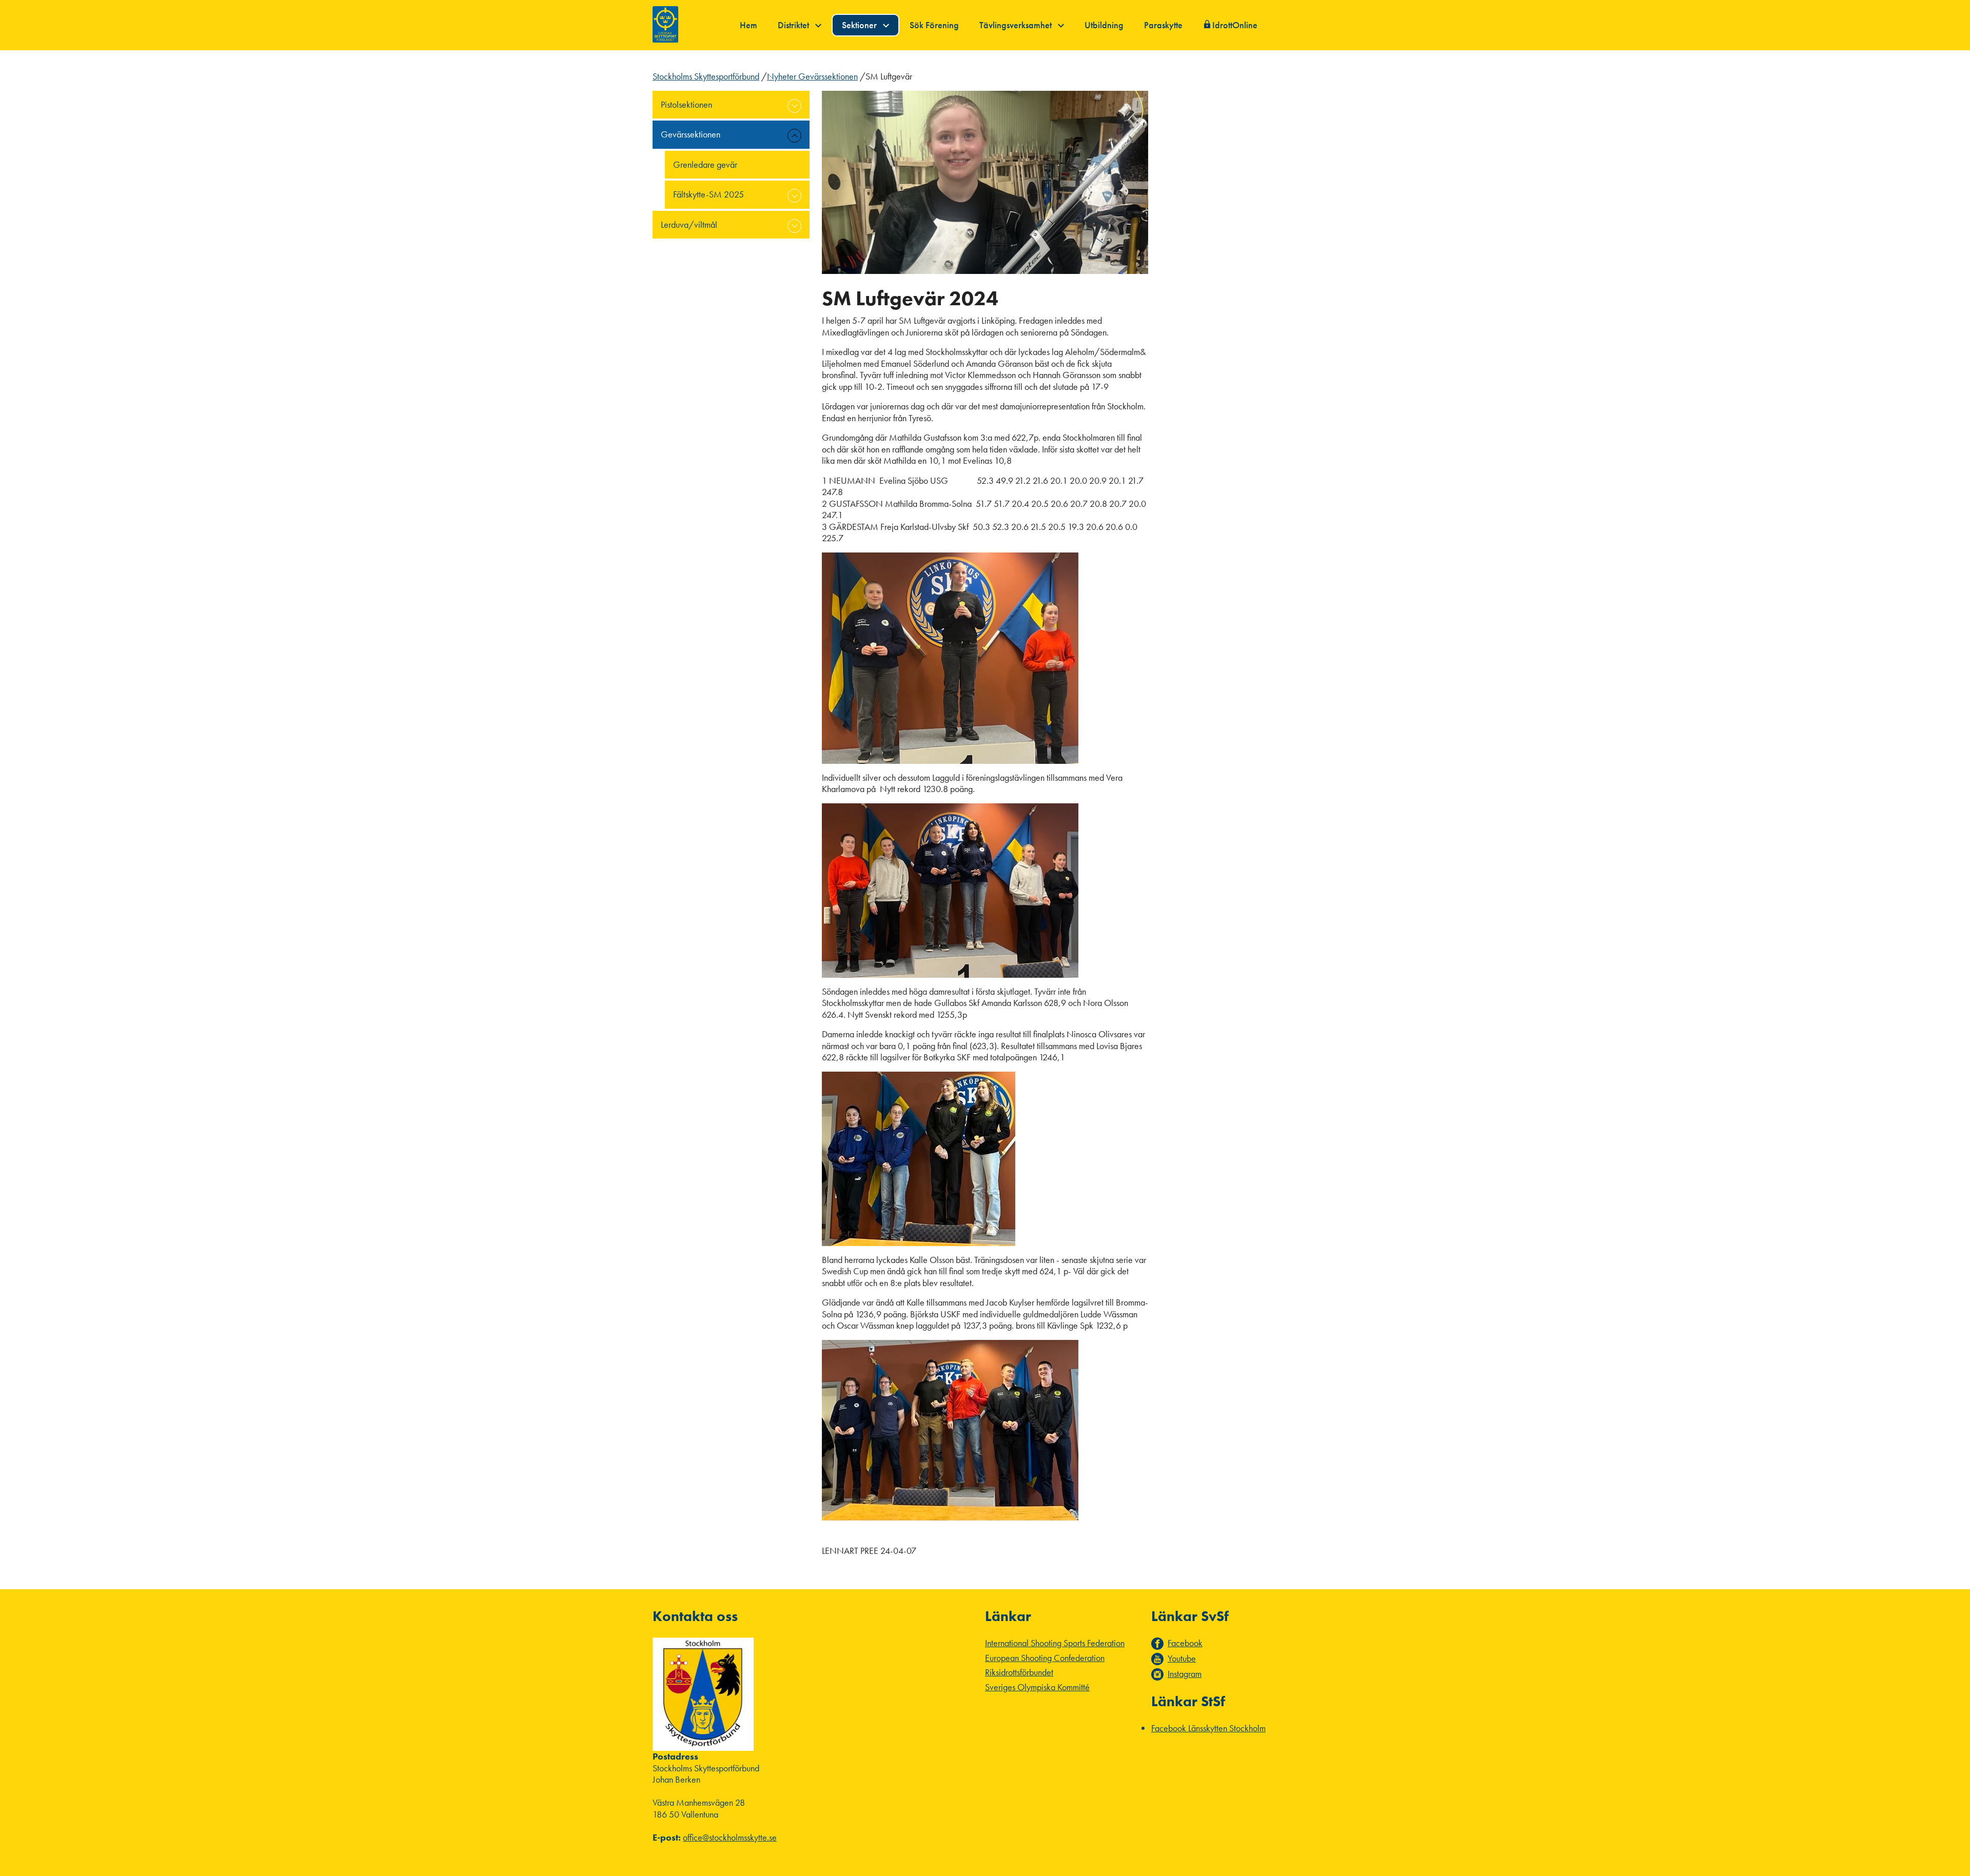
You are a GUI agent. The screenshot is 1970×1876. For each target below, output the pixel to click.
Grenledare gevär (705, 164)
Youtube (1182, 1658)
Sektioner (860, 25)
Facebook (1185, 1643)
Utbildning (1104, 25)
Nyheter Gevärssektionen (812, 76)
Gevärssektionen (691, 134)
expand (794, 106)
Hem (748, 25)
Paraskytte (1163, 25)
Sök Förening (934, 25)
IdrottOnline (1235, 25)
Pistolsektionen (686, 104)
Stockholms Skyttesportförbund (706, 76)
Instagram (1185, 1674)
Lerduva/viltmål (689, 224)
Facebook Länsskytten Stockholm (1208, 1728)
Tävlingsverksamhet (1017, 25)
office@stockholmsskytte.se (730, 1837)
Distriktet (794, 25)
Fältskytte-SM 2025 (708, 194)
